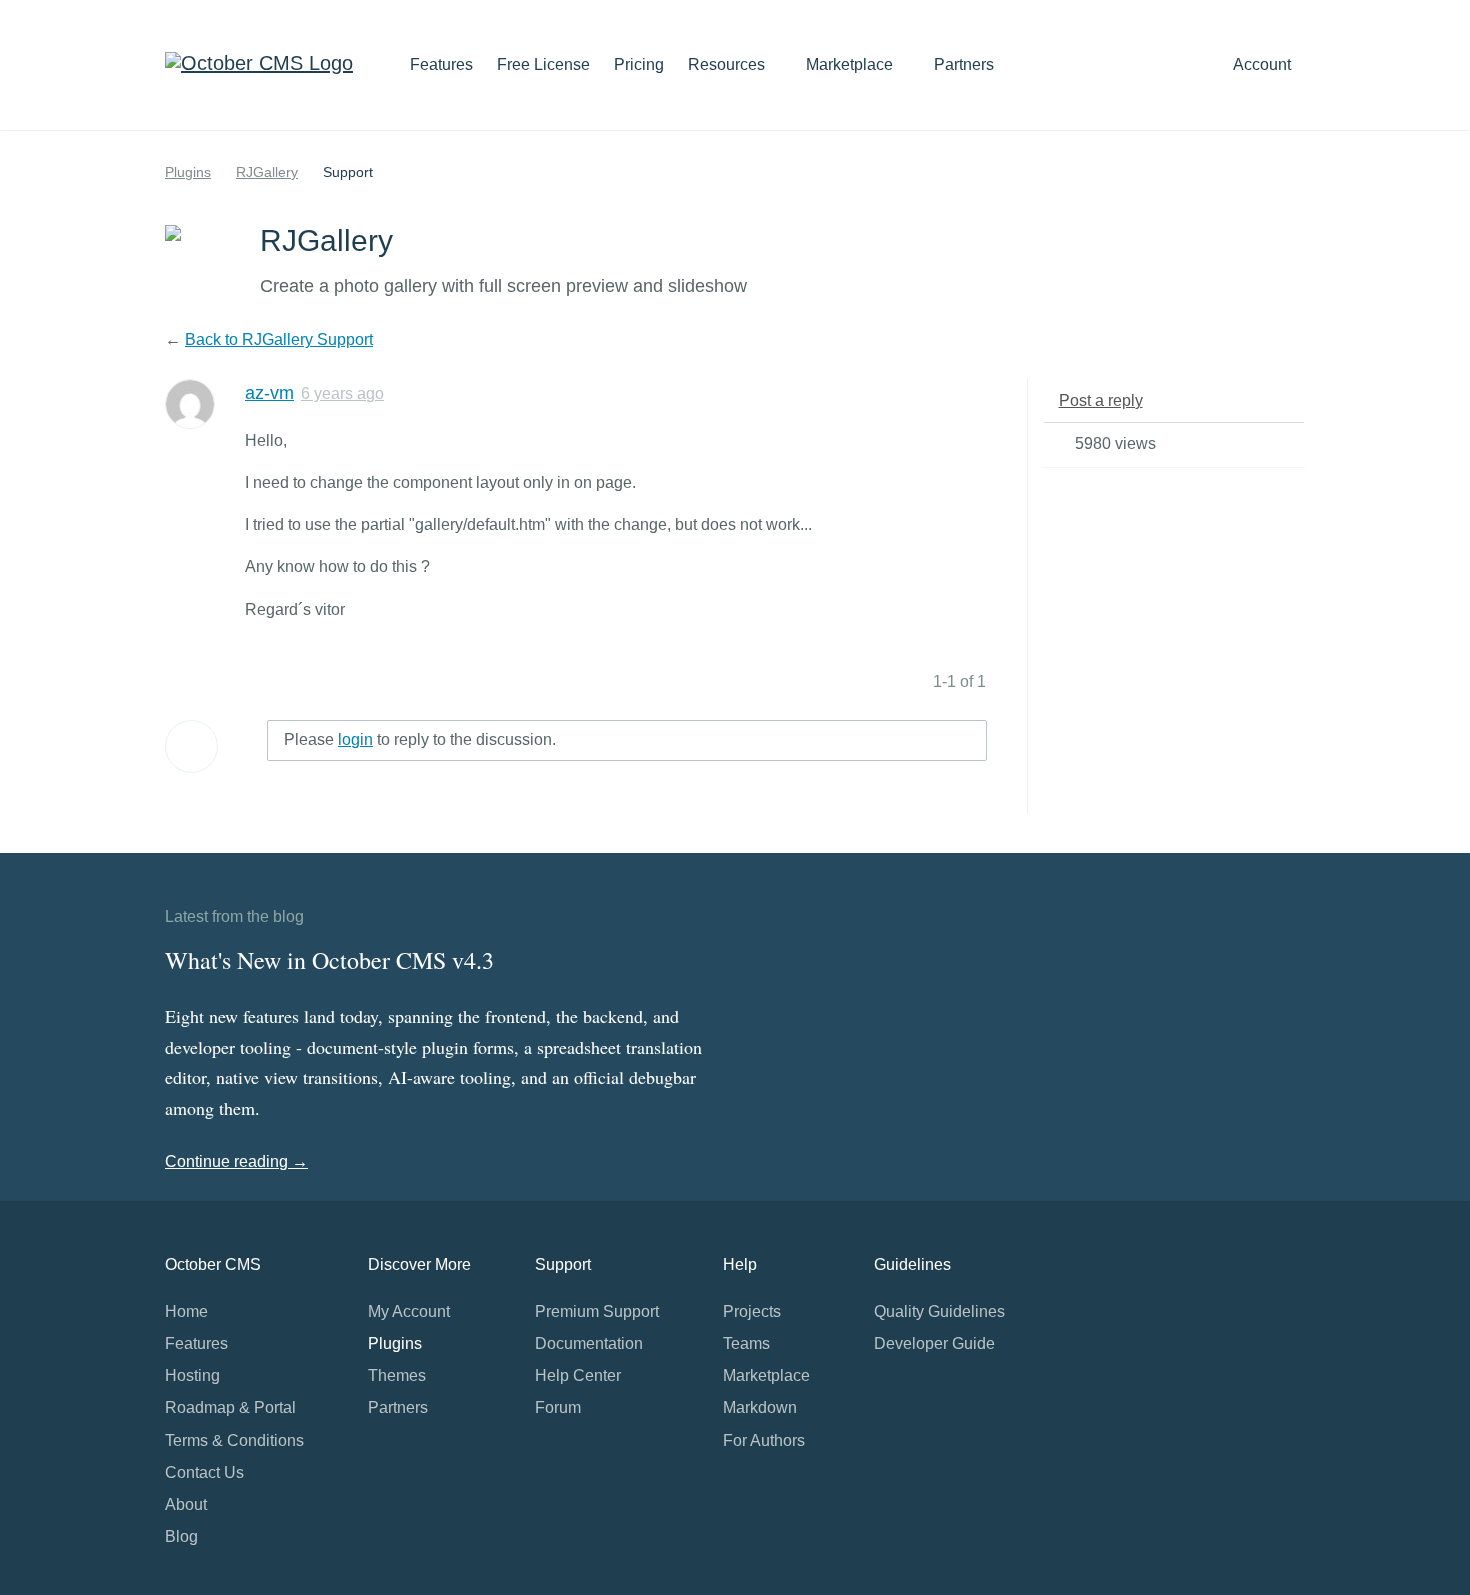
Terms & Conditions (234, 1440)
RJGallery (267, 172)
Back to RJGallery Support (279, 339)
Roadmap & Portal (230, 1407)
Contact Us (204, 1472)
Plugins (188, 172)
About (186, 1504)
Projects (752, 1311)
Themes (397, 1375)
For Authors (764, 1440)
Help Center (578, 1375)
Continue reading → (236, 1161)
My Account (409, 1311)
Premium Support (597, 1311)
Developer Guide (934, 1343)
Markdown (760, 1407)
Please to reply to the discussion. (420, 739)
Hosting (192, 1375)
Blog (181, 1536)
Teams (746, 1343)
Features (441, 64)
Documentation (589, 1343)
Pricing (639, 64)
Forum (558, 1407)
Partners (964, 64)
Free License (543, 64)
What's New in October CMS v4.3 (329, 960)
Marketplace (851, 64)
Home (186, 1311)
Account (1264, 64)
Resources (728, 64)
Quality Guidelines (939, 1311)
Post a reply (1101, 400)
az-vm (269, 393)
